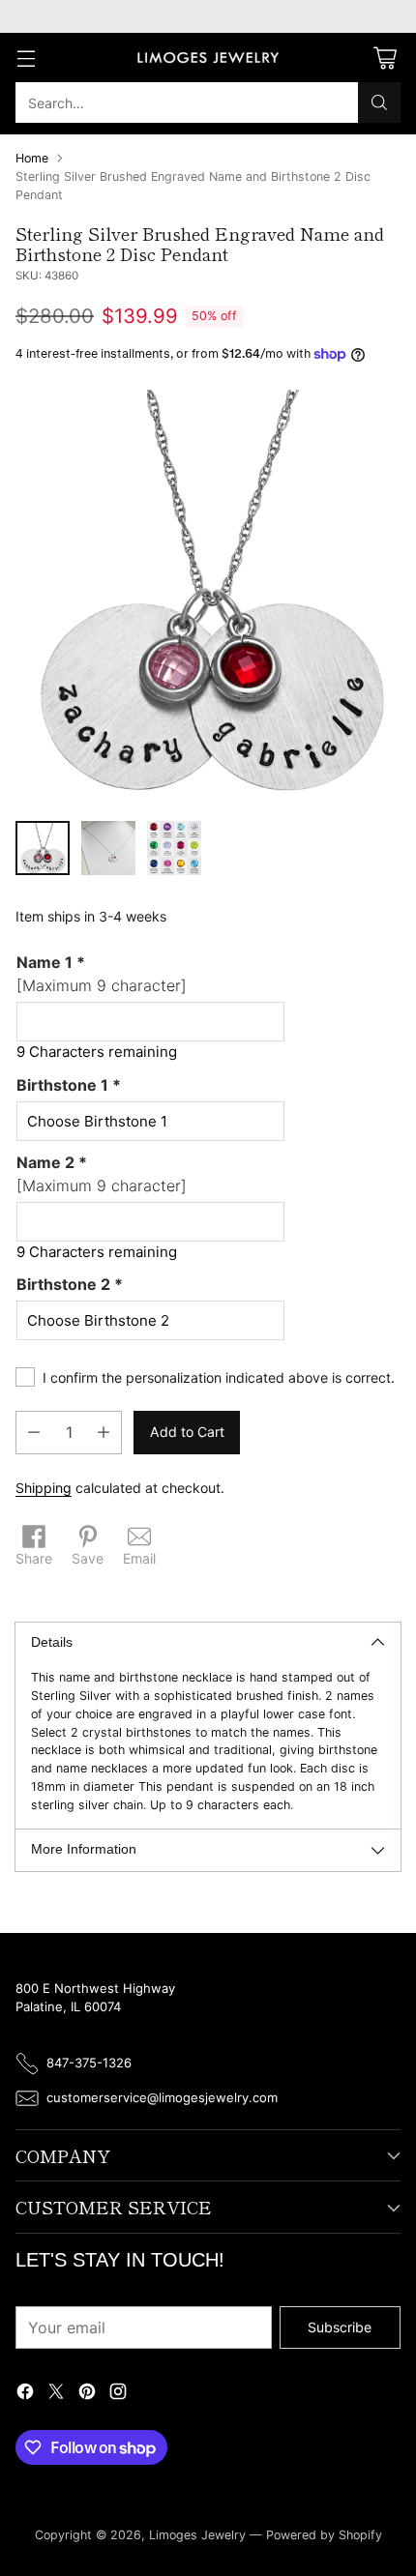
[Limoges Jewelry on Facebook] (25, 2394)
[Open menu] (26, 58)
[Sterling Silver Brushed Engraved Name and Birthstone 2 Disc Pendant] (208, 598)
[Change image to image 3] (174, 848)
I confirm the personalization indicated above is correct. (219, 1377)
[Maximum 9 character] (102, 974)
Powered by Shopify (324, 2535)
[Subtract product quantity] (34, 1433)
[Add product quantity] (104, 1433)
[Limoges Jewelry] (208, 58)
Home (32, 158)
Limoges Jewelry (197, 2535)
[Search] (379, 102)
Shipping (44, 1488)
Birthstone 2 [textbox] (70, 1284)
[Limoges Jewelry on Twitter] (56, 2394)
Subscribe (340, 2327)
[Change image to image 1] (43, 848)
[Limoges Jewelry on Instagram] (118, 2394)
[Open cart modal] (385, 58)
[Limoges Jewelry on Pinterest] (87, 2394)
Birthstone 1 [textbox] (69, 1085)
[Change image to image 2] (108, 848)
